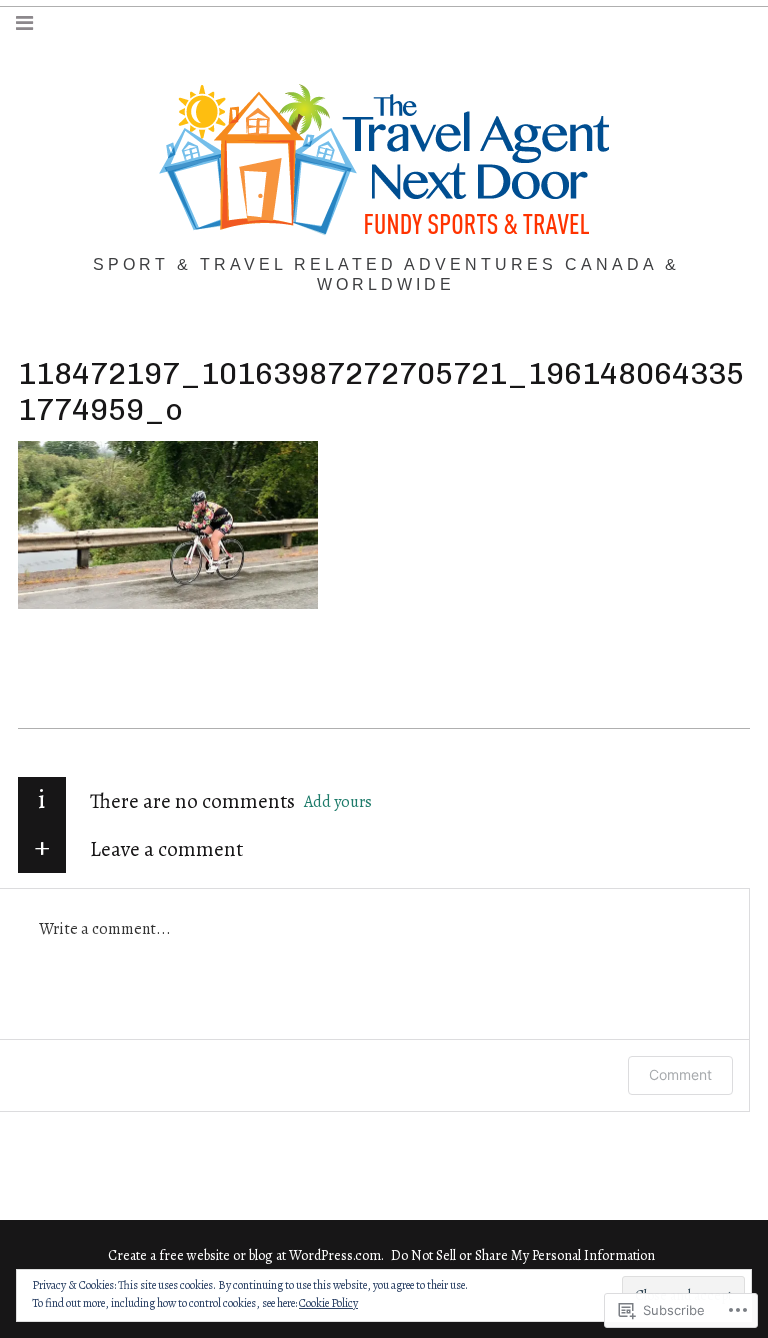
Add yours (338, 802)
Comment (680, 1074)
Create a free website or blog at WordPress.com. (246, 1255)
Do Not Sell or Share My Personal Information (523, 1255)
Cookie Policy (328, 1303)
